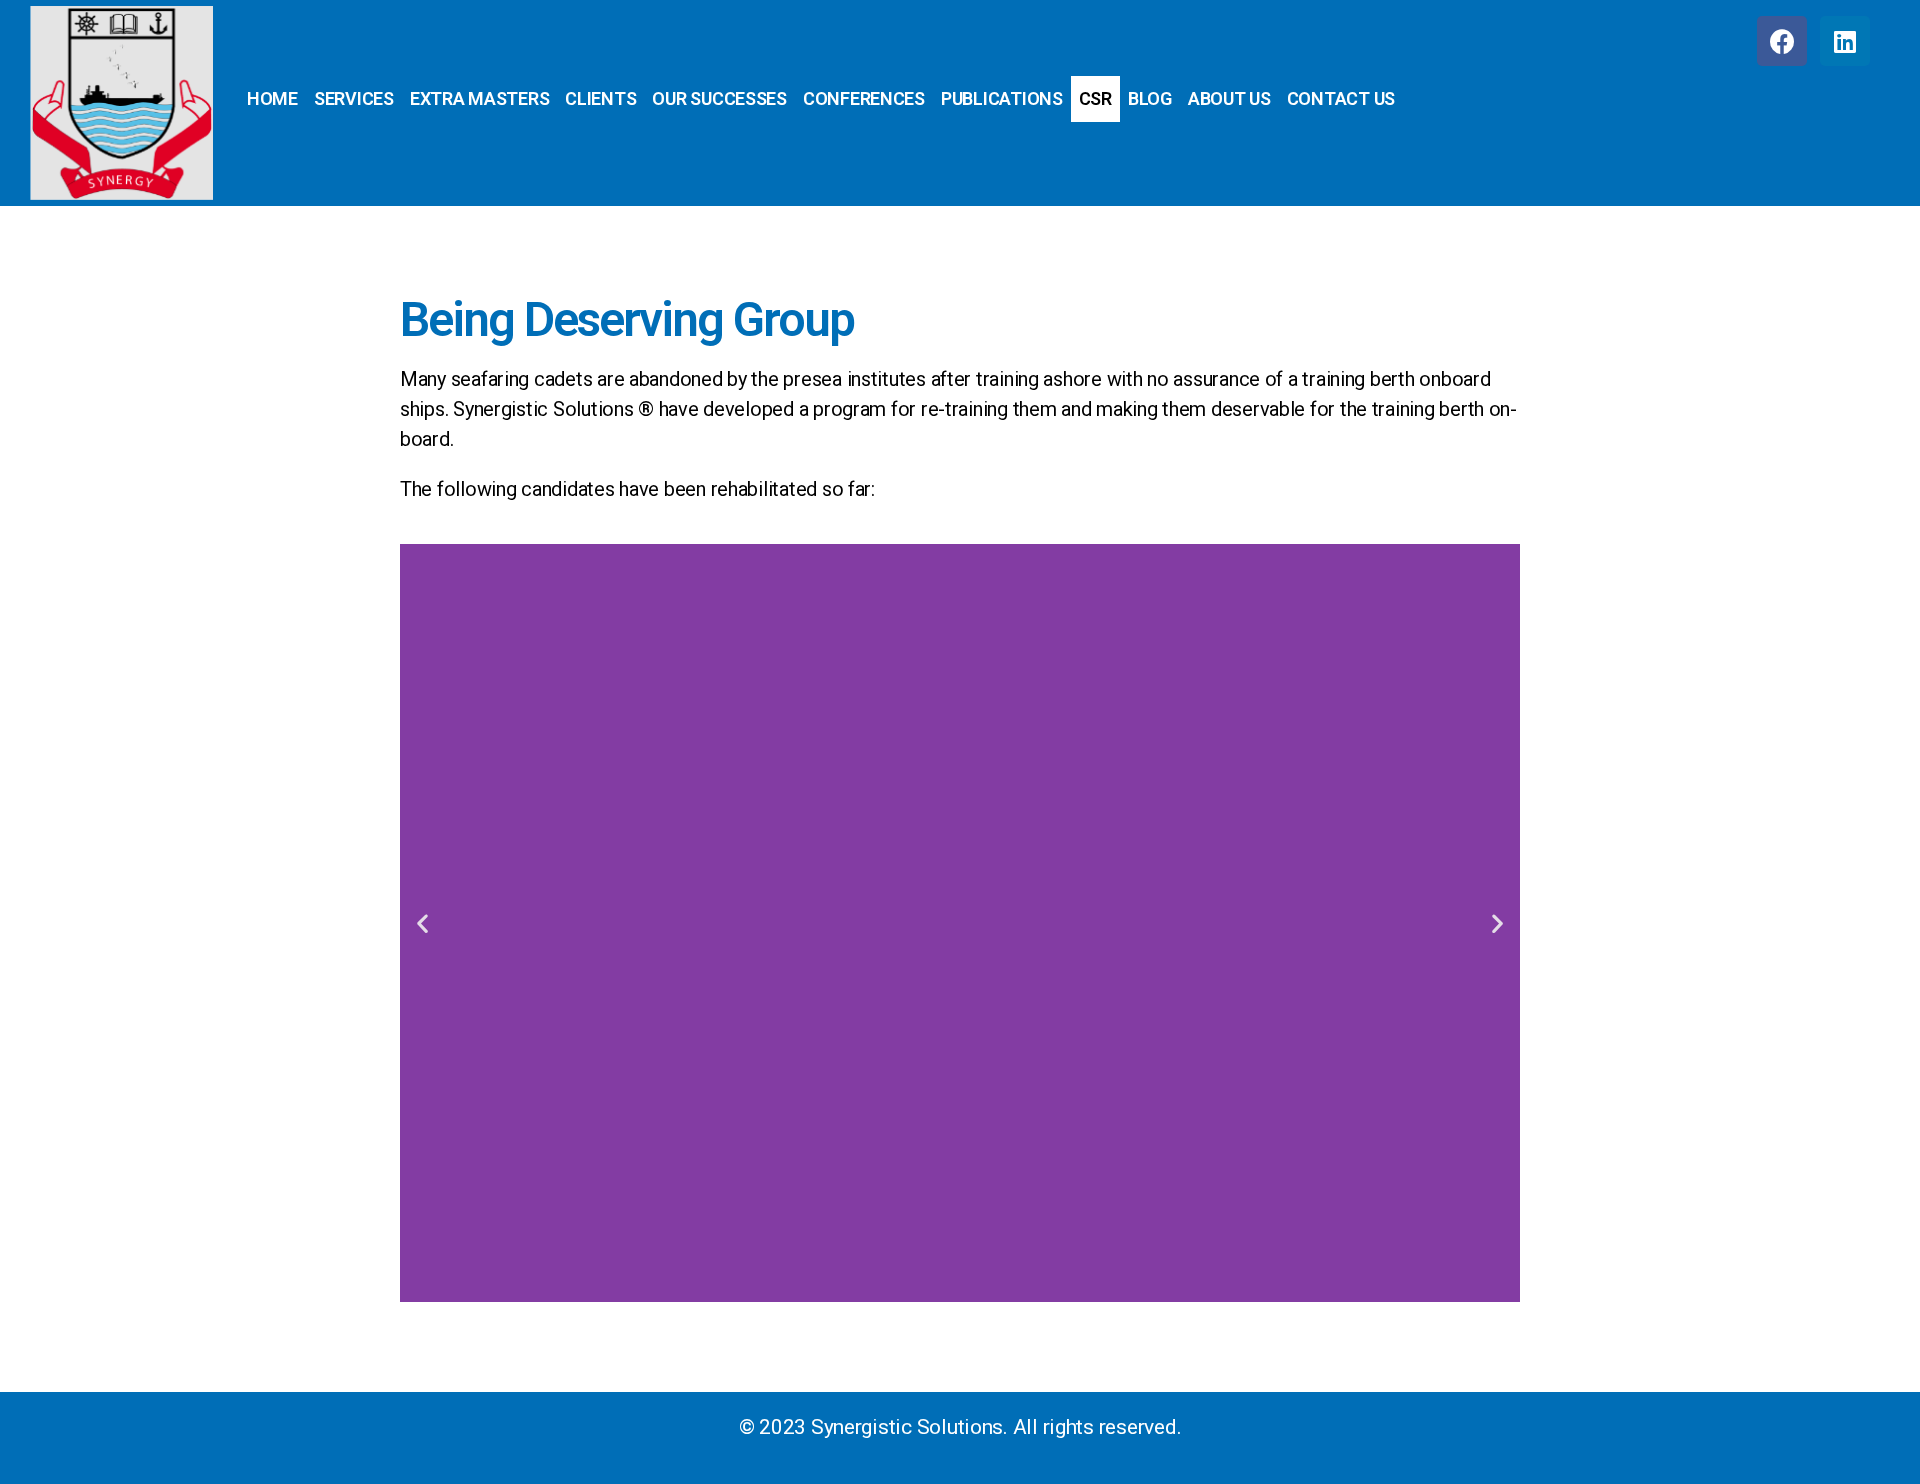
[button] (422, 922)
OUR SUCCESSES (719, 98)
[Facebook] (1782, 41)
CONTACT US (1341, 98)
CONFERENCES (864, 98)
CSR (1095, 98)
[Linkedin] (1845, 41)
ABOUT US (1229, 98)
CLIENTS (600, 98)
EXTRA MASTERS (480, 98)
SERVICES (354, 98)
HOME (272, 98)
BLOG (1150, 98)
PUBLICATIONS (1002, 98)
